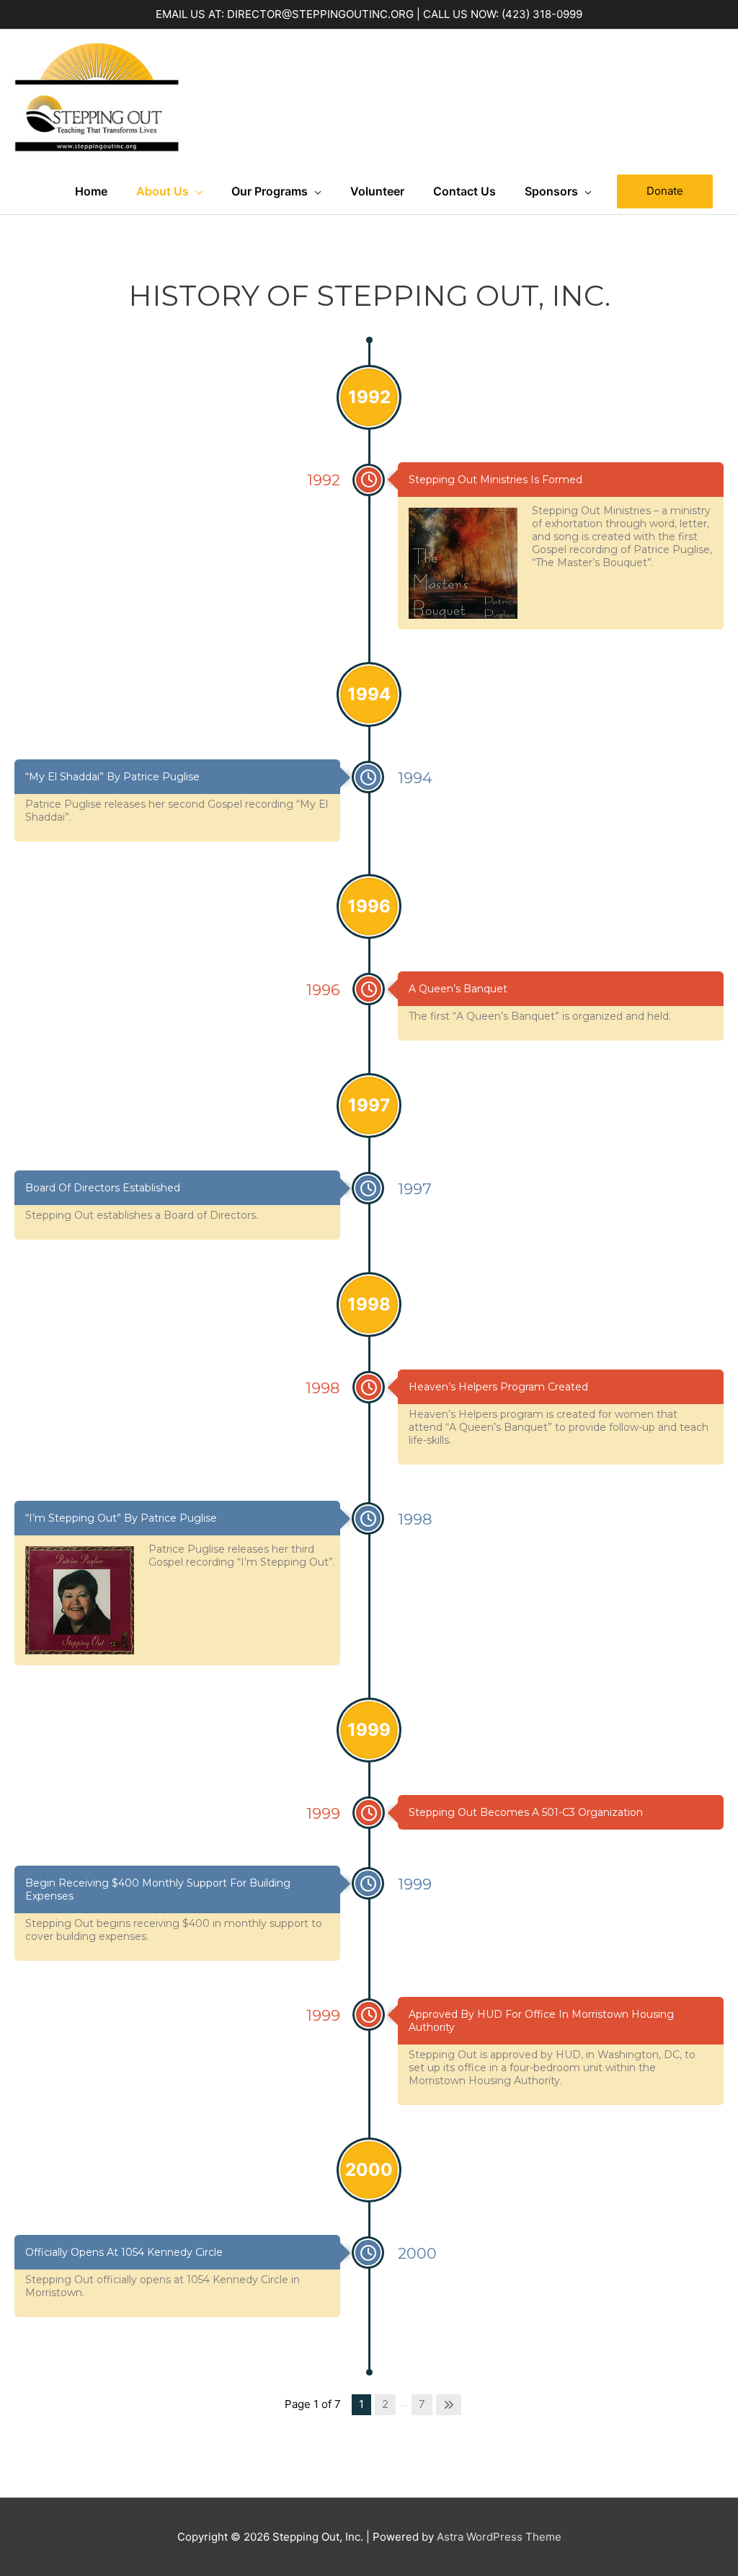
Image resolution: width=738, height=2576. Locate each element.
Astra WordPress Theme (499, 2537)
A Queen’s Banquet (458, 989)
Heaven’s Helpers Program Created (498, 1387)
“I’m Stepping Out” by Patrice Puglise (121, 1518)
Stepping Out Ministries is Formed (495, 480)
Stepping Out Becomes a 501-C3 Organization (526, 1812)
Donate (665, 191)
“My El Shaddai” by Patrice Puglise (112, 777)
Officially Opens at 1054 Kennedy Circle (124, 2252)
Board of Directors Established (103, 1188)
